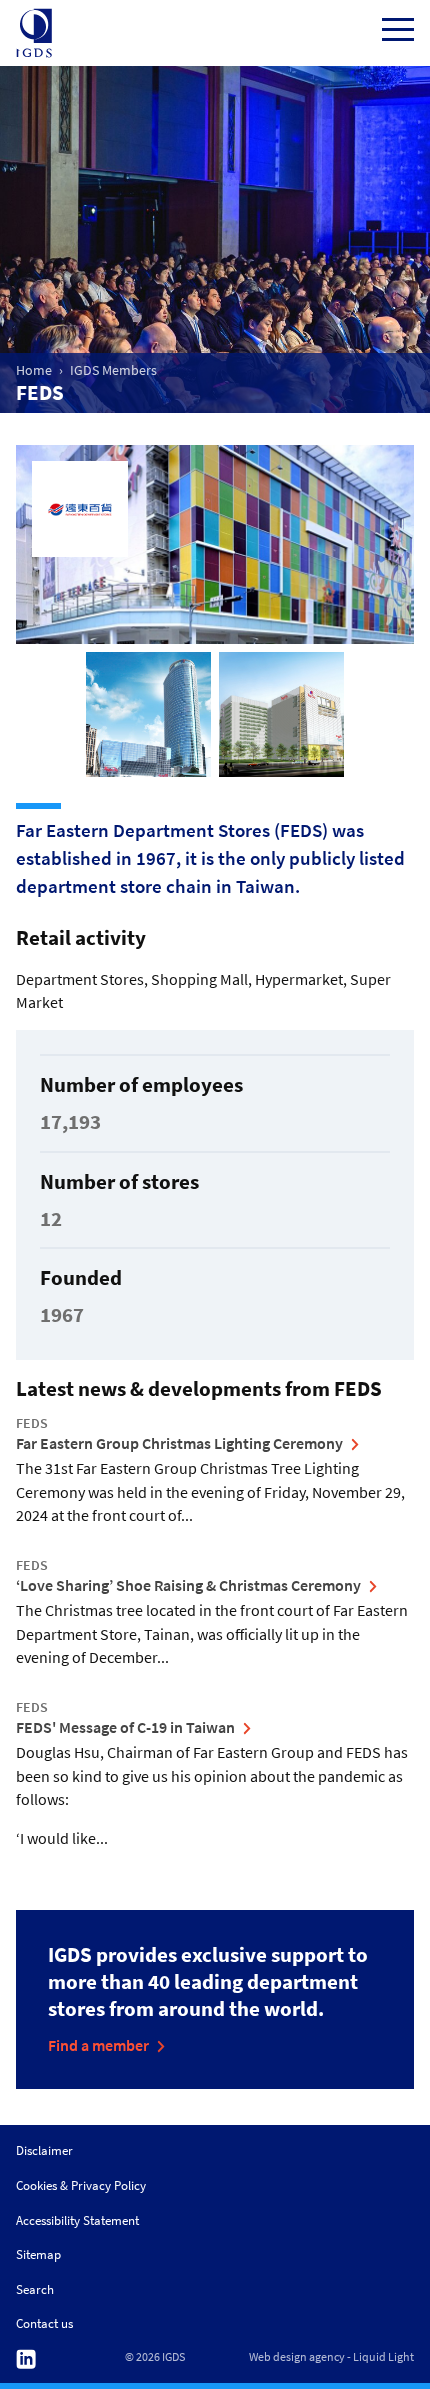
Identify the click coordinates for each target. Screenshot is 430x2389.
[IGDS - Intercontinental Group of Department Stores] (34, 33)
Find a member (98, 2045)
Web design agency (297, 2357)
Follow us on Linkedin (26, 2359)
